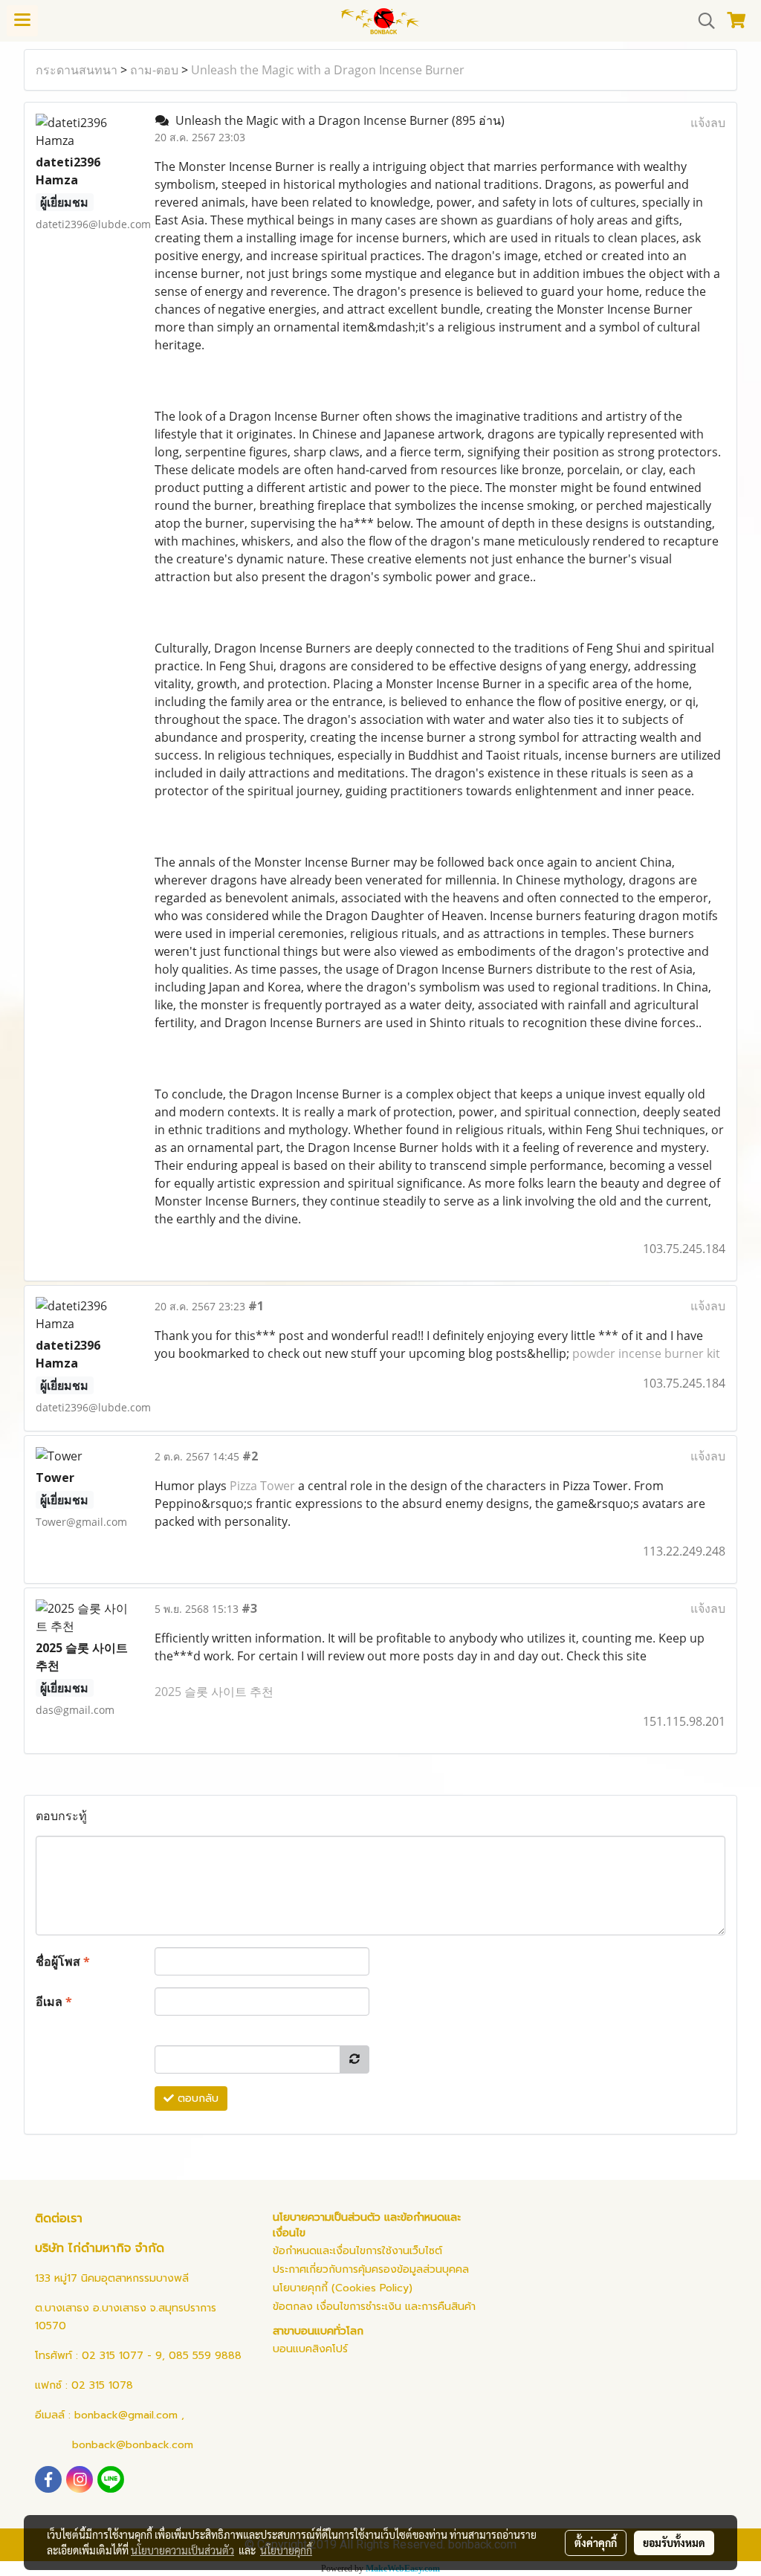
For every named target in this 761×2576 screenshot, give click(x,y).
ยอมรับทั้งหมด (674, 2543)
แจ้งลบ (708, 123)
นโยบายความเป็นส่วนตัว (182, 2550)
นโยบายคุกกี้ (286, 2550)
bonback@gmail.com (126, 2415)
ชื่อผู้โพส (63, 1961)
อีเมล (54, 2001)
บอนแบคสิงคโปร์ (310, 2349)
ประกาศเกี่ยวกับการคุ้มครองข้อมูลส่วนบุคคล (371, 2269)
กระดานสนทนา (77, 70)
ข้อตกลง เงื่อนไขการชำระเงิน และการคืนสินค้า (374, 2307)
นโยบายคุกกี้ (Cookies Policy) (343, 2288)
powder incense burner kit (646, 1353)
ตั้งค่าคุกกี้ (596, 2543)
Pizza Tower (262, 1486)
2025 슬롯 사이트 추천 (214, 1692)
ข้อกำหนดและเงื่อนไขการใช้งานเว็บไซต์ (357, 2251)
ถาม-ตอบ (154, 70)
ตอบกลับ (196, 2098)
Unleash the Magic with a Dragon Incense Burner (328, 70)
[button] (702, 21)
